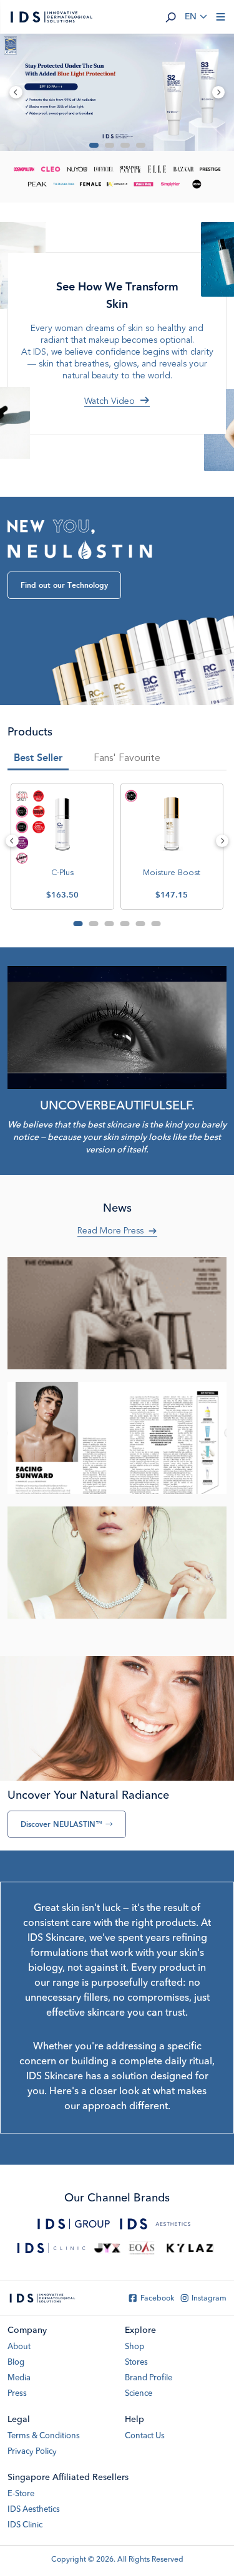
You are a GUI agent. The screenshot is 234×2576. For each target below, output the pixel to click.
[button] (170, 17)
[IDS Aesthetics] (155, 2224)
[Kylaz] (190, 2248)
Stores (136, 2363)
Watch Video (110, 401)
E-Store (21, 2494)
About (19, 2347)
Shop (134, 2347)
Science (139, 2394)
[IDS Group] (74, 2224)
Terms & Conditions (44, 2436)
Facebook (157, 2299)
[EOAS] (141, 2248)
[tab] (127, 760)
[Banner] (117, 92)
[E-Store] (108, 2248)
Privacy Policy (32, 2452)
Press (17, 2394)
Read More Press (110, 1231)
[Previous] (12, 841)
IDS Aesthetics (34, 2510)
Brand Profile (149, 2378)
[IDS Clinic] (51, 2248)
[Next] (222, 841)
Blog (16, 2363)
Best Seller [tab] (38, 758)
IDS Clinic (25, 2525)
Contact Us (145, 2436)
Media (19, 2378)
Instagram (209, 2299)
